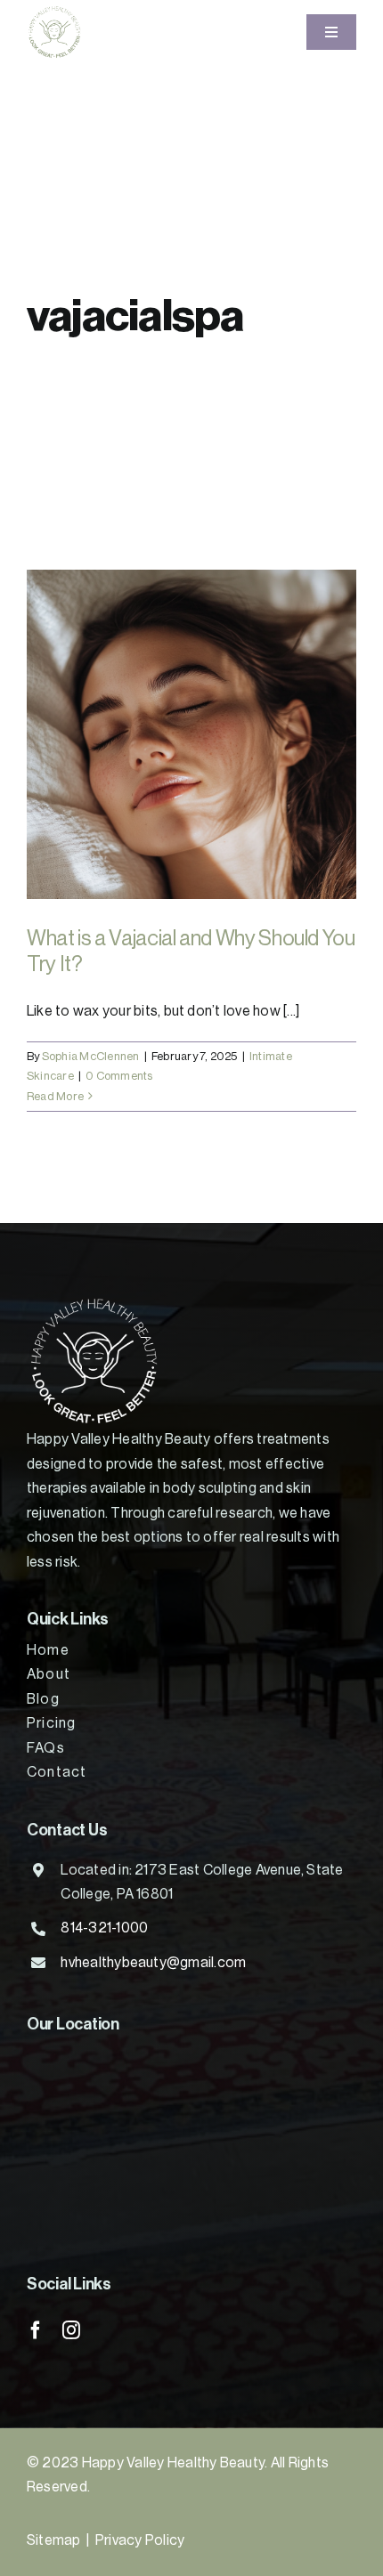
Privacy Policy (140, 2540)
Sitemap (54, 2540)
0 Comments (119, 1076)
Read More (55, 1096)
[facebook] (36, 2330)
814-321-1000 (104, 1928)
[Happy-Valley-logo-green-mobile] (54, 12)
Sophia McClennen (91, 1056)
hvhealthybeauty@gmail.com (153, 1963)
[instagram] (71, 2330)
